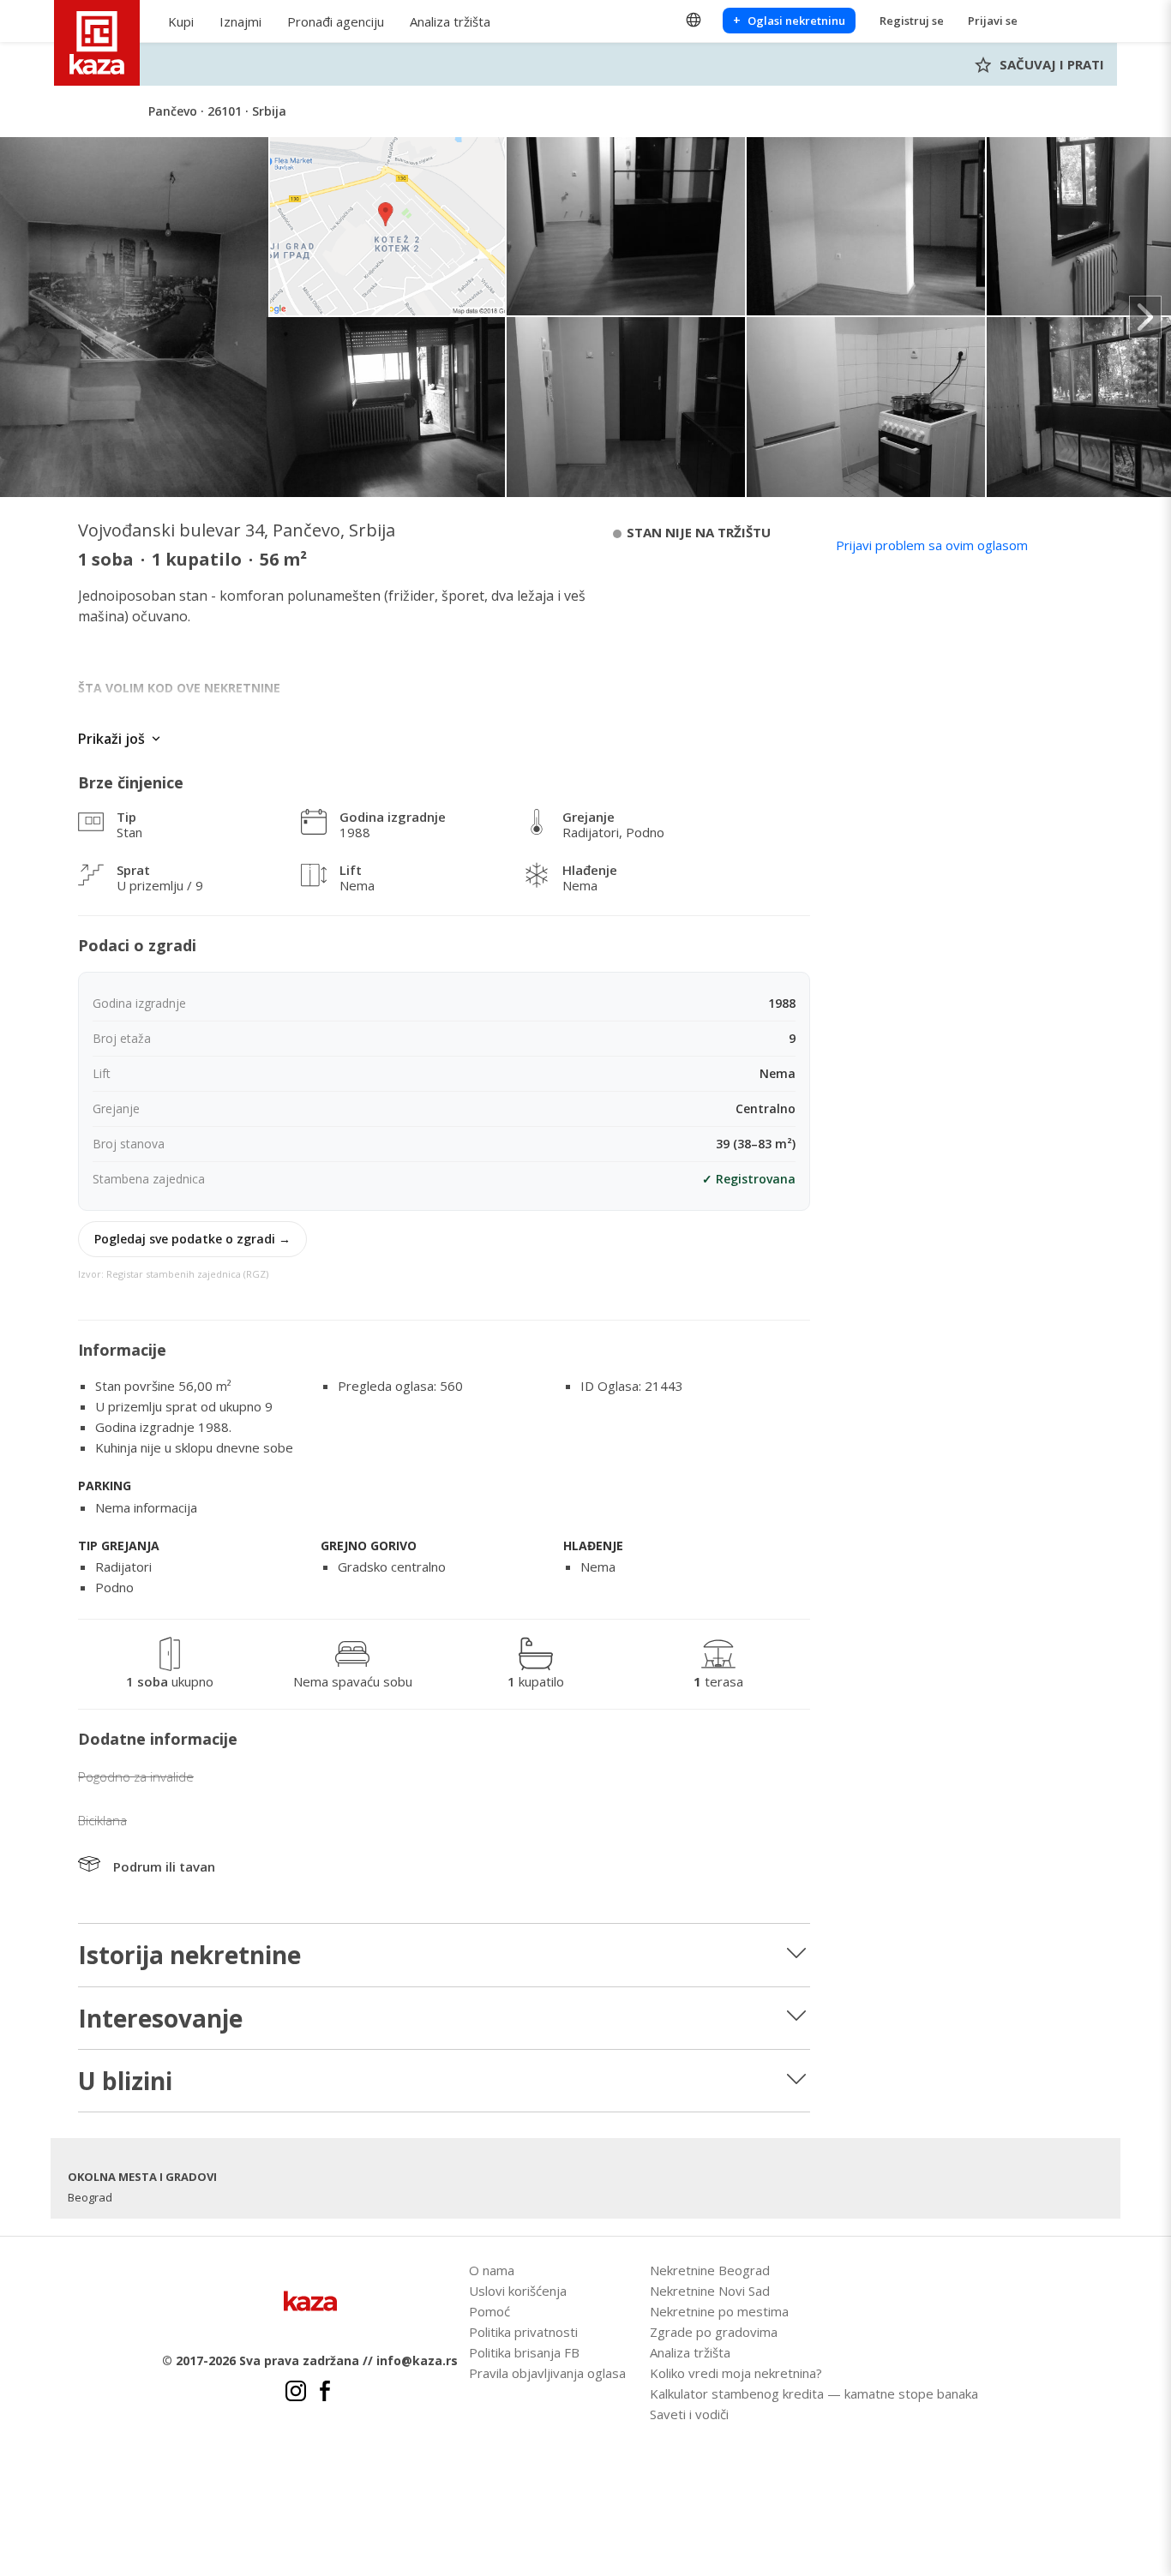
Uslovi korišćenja (518, 2291)
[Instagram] (296, 2393)
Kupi (181, 21)
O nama (492, 2270)
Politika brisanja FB (524, 2352)
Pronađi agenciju (336, 21)
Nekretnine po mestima (719, 2311)
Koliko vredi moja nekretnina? (736, 2373)
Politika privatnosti (523, 2332)
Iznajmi (240, 21)
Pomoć (489, 2311)
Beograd (90, 2197)
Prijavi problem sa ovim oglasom (932, 545)
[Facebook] (325, 2393)
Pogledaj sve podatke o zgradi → (192, 1239)
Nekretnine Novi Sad (710, 2291)
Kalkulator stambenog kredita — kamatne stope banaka (814, 2393)
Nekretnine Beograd (710, 2270)
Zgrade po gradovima (714, 2332)
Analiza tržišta (450, 21)
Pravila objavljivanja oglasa (547, 2373)
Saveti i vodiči (689, 2414)
